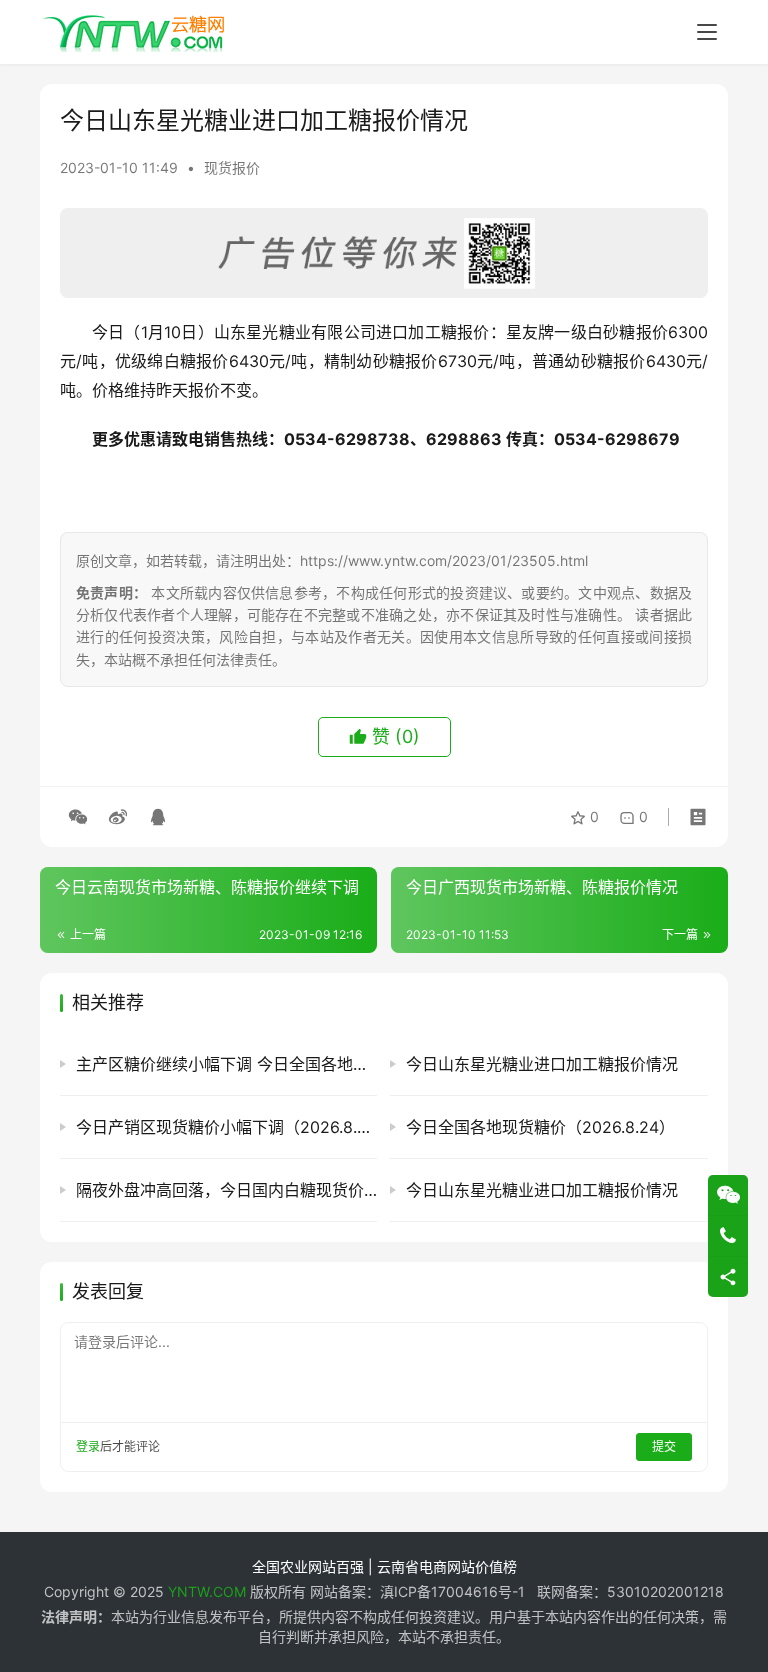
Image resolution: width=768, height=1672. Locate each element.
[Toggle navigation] (707, 32)
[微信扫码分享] (78, 817)
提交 (664, 1446)
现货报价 (232, 167)
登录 (88, 1446)
